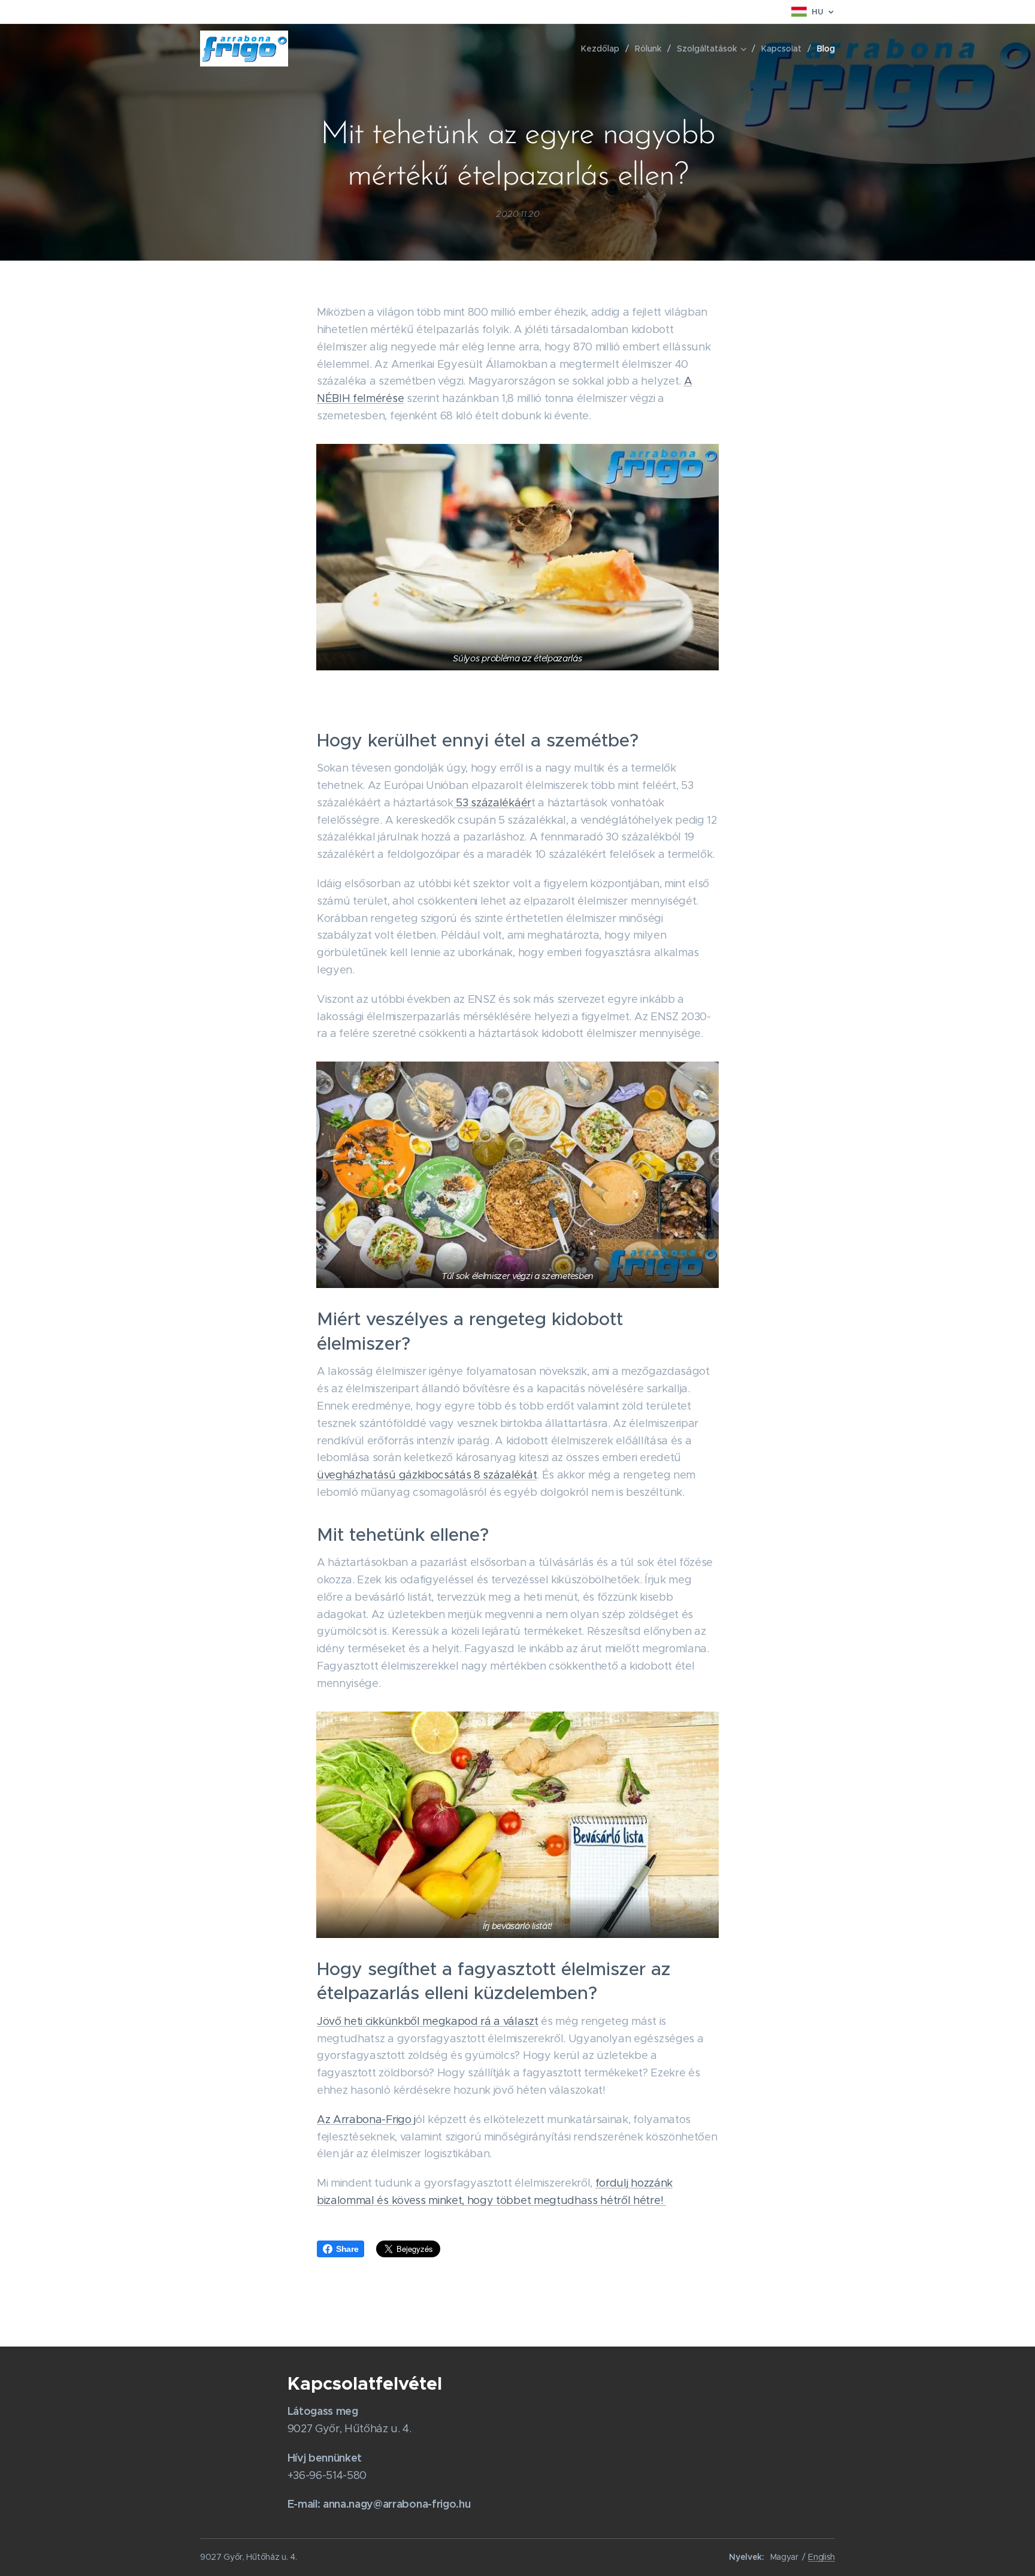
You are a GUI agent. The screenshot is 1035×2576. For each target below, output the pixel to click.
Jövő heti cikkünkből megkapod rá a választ (428, 2021)
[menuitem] (603, 49)
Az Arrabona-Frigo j (366, 2120)
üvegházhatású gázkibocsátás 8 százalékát (427, 1475)
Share (347, 2249)
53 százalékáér (492, 803)
